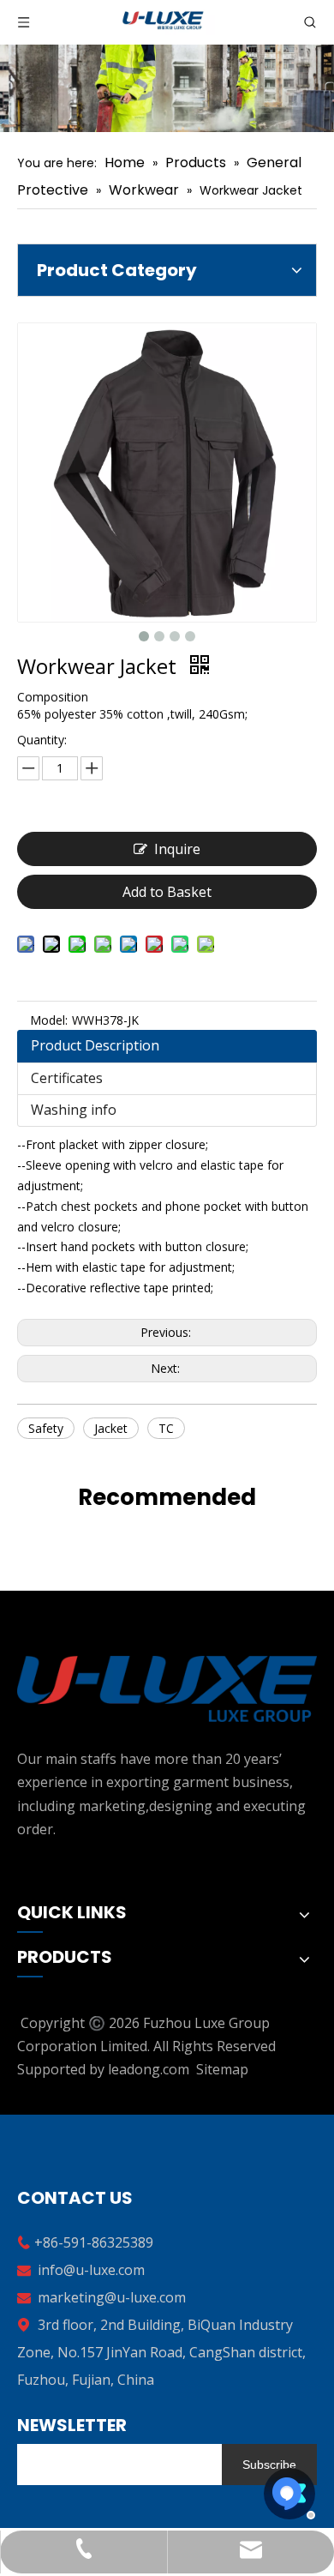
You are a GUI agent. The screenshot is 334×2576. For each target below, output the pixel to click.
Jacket (111, 1428)
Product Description (95, 1045)
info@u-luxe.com (91, 2270)
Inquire (177, 849)
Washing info (74, 1110)
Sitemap (222, 2069)
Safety (46, 1428)
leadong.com (149, 2069)
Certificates (67, 1078)
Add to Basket (167, 892)
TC (166, 1428)
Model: (49, 1020)
